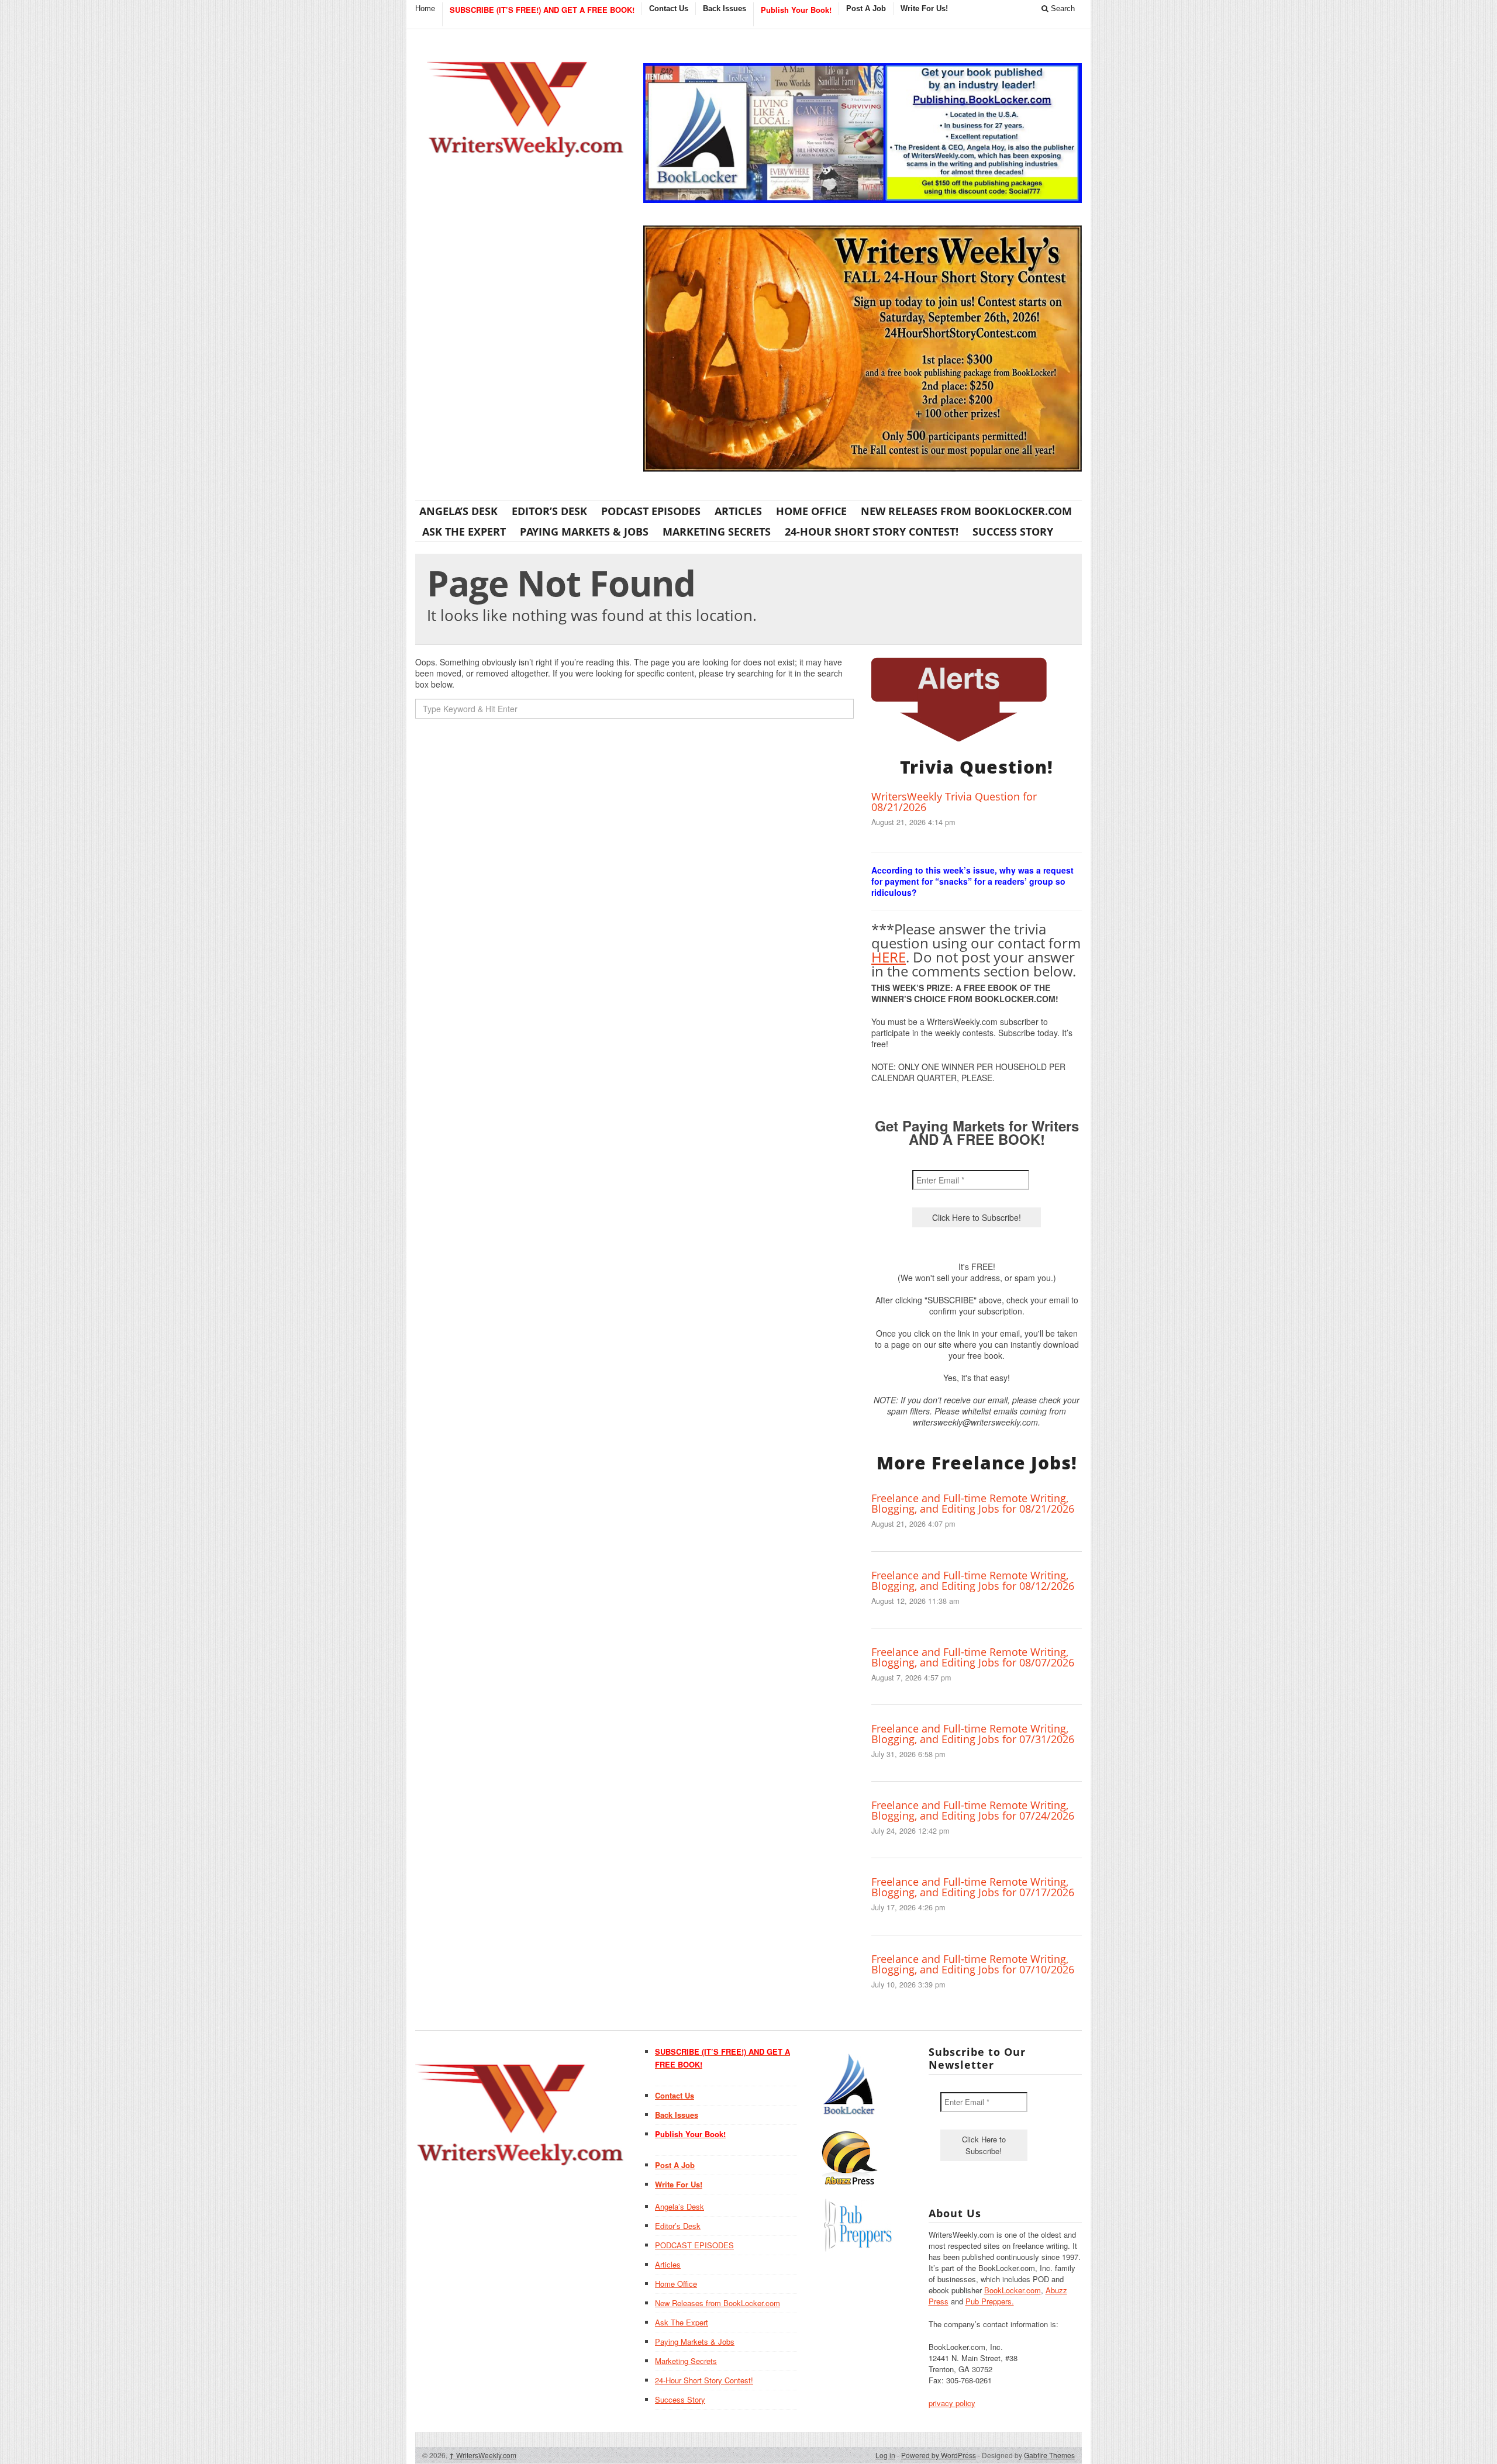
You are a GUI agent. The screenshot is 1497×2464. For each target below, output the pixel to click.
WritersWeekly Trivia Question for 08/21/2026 (954, 802)
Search (1062, 8)
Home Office (811, 511)
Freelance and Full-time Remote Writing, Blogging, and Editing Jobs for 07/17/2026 (973, 1887)
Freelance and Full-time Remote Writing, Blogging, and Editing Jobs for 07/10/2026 (973, 1964)
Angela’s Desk (458, 511)
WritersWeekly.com (483, 2455)
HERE (889, 957)
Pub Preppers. (990, 2301)
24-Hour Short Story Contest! (872, 532)
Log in (885, 2455)
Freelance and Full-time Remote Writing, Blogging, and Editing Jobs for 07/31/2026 (973, 1734)
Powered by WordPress (939, 2455)
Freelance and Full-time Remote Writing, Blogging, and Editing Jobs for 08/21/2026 (973, 1503)
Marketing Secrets (717, 532)
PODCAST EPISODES (651, 511)
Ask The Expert (464, 532)
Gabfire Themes (1049, 2455)
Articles (738, 511)
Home (425, 8)
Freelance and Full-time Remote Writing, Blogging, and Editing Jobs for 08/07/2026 (973, 1657)
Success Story (1013, 532)
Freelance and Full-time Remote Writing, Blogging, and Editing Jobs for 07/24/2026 (973, 1810)
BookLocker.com (1013, 2290)
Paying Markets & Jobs (584, 532)
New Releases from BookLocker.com (966, 511)
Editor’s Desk (549, 511)
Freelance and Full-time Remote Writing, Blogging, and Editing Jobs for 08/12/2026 (973, 1580)
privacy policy (952, 2403)
